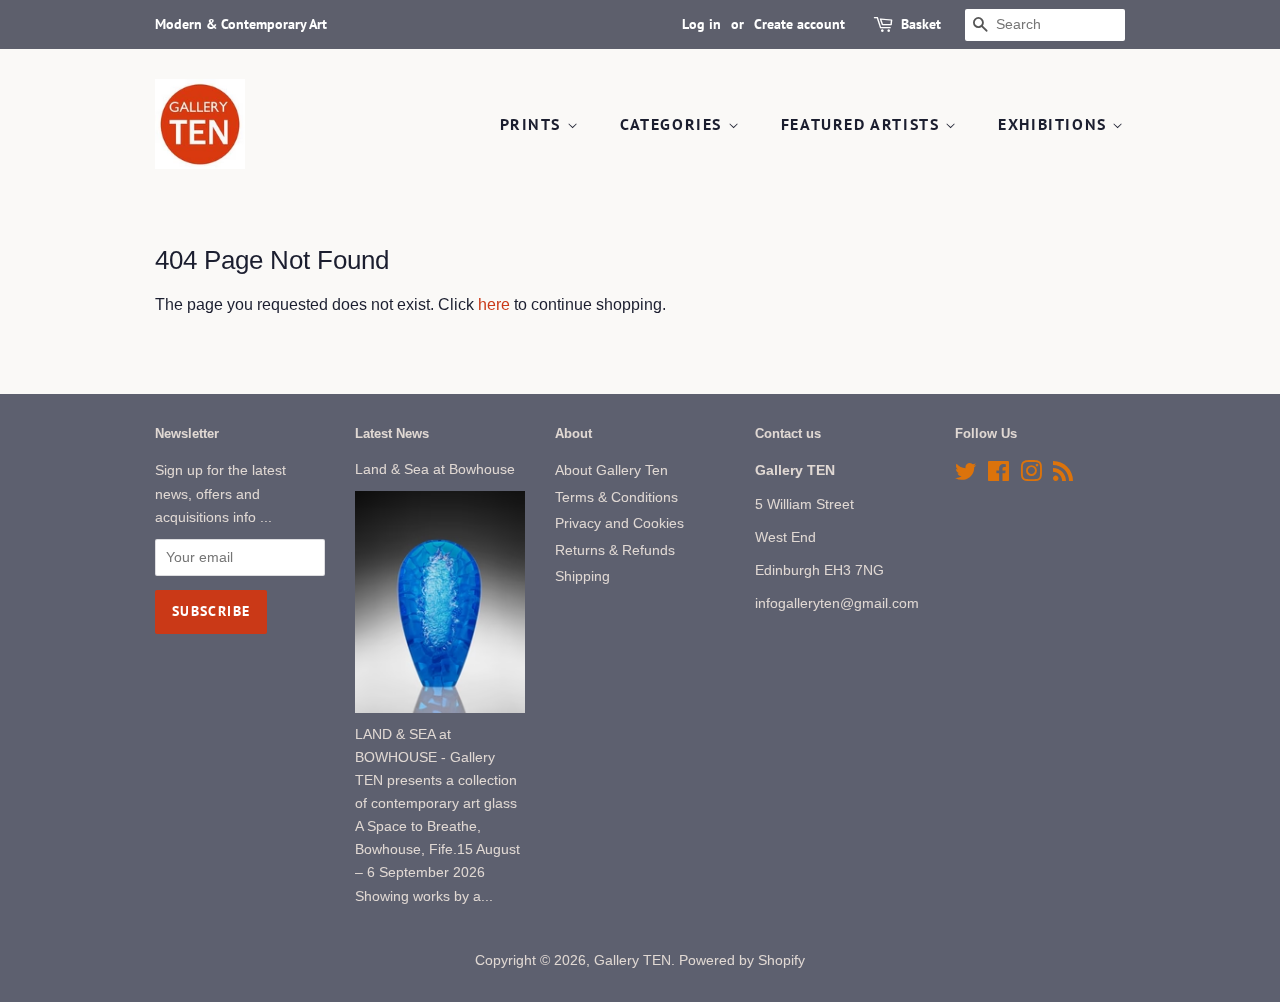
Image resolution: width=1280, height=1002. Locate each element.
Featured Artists (863, 124)
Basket (921, 24)
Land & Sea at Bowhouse (435, 469)
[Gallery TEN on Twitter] (966, 475)
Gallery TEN (632, 960)
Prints (533, 124)
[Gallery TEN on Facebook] (998, 475)
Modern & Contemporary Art (241, 24)
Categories (674, 124)
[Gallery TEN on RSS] (1063, 475)
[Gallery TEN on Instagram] (1031, 475)
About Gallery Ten (611, 470)
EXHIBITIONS (1055, 124)
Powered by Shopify (742, 960)
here (494, 304)
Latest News (392, 433)
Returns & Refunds (615, 550)
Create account (799, 24)
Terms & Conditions (616, 497)
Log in (701, 24)
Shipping (582, 576)
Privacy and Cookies (619, 523)
